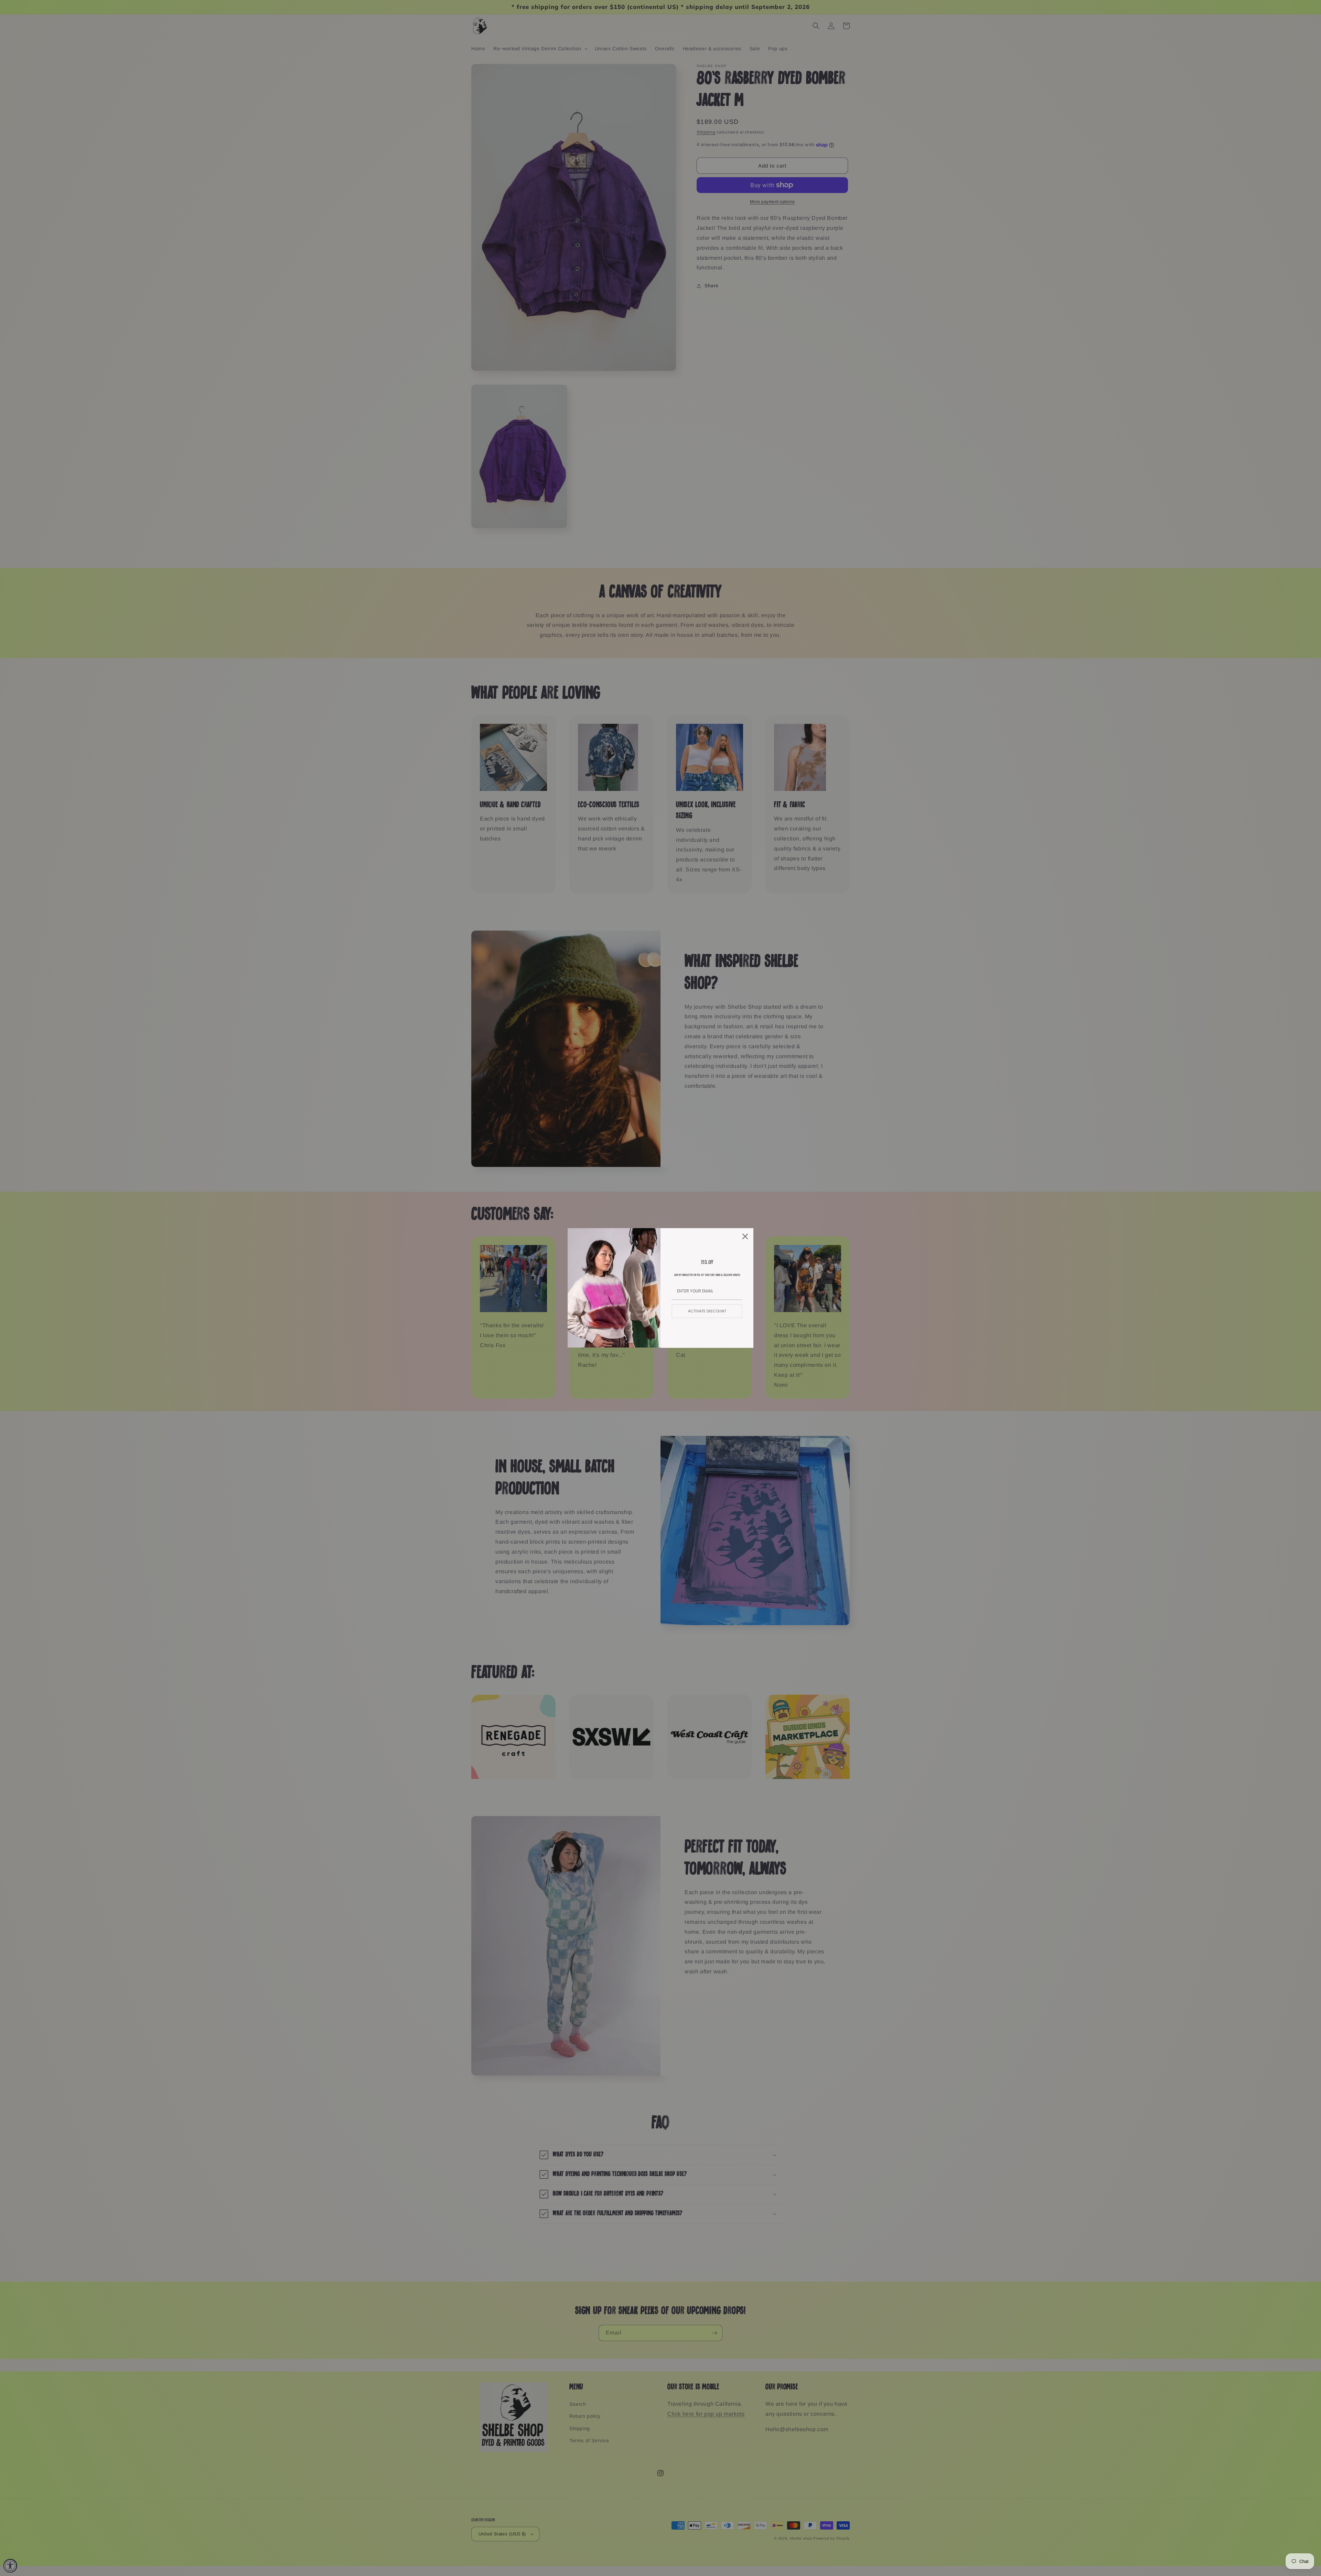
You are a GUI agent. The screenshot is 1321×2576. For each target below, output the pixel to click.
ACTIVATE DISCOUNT (707, 1311)
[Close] (745, 1236)
